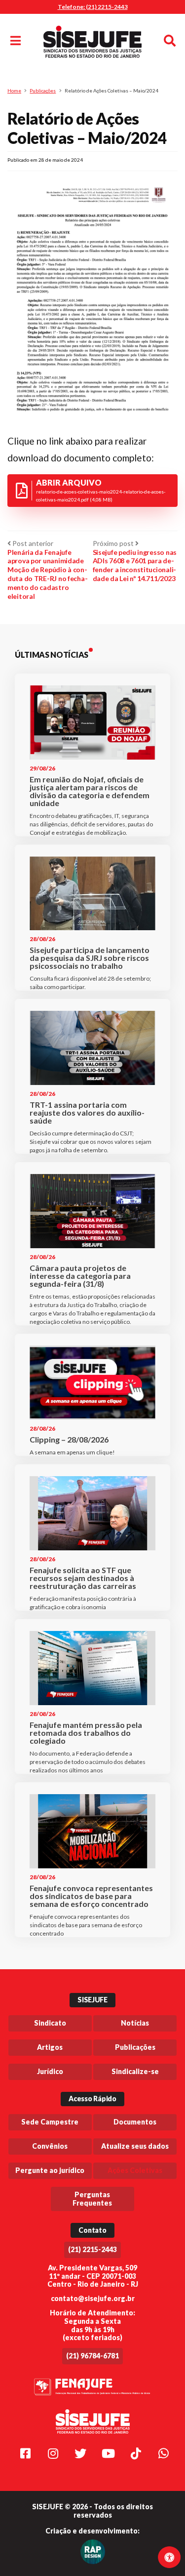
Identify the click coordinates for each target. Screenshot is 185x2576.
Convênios (50, 2146)
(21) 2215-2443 (92, 2249)
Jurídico (50, 2071)
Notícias (135, 2023)
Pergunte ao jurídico (50, 2170)
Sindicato (50, 2023)
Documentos (135, 2122)
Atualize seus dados (135, 2146)
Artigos (50, 2047)
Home (14, 90)
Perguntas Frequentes (92, 2199)
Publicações (43, 90)
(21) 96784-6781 (92, 2356)
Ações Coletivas (135, 2170)
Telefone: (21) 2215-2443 (93, 7)
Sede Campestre (50, 2122)
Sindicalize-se (135, 2071)
